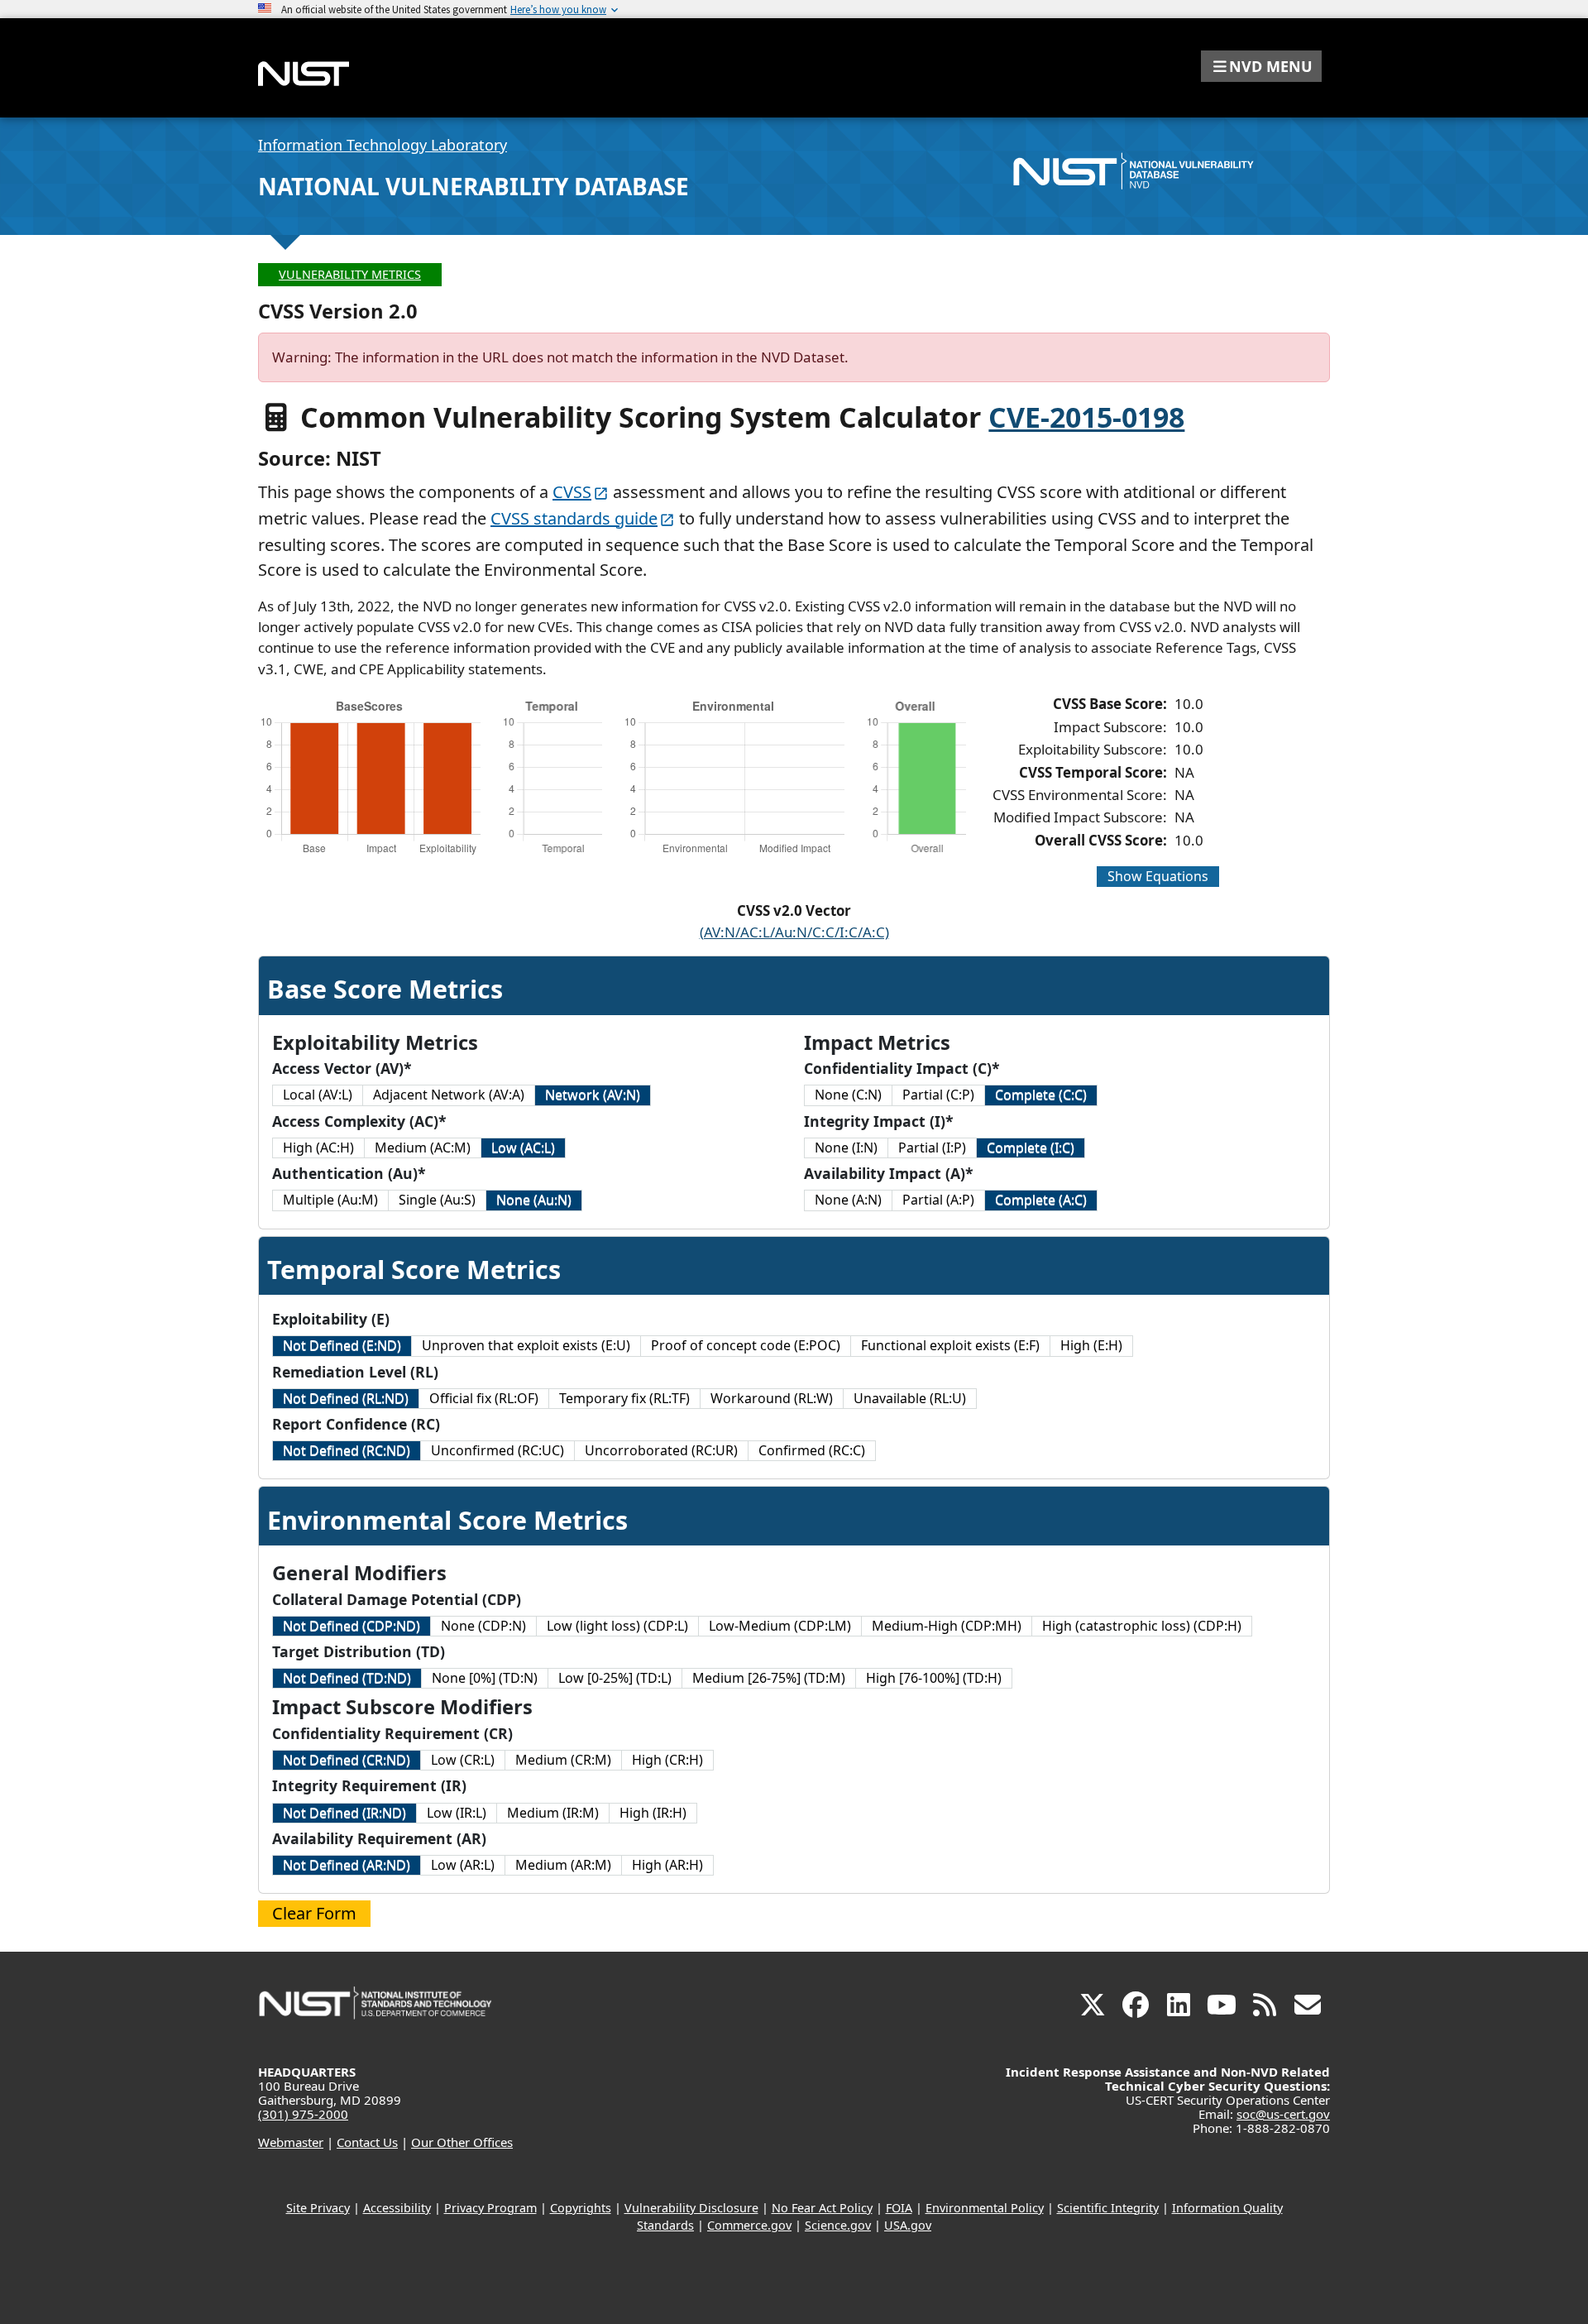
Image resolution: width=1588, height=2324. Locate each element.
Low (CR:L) (463, 1760)
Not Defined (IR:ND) (344, 1813)
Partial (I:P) (932, 1148)
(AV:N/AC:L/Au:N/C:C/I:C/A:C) (794, 932)
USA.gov (908, 2225)
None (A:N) (848, 1200)
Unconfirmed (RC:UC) (497, 1450)
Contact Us (367, 2142)
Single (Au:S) (437, 1200)
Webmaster (291, 2142)
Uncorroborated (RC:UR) (661, 1450)
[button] (1261, 66)
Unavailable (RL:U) (910, 1398)
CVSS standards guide (574, 518)
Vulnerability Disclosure (691, 2208)
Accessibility (397, 2208)
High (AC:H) (318, 1148)
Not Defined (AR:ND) (347, 1865)
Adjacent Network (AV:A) (449, 1095)
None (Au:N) (534, 1200)
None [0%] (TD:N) (485, 1678)
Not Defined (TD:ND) (347, 1678)
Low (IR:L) (457, 1813)
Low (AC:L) (523, 1148)
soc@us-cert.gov (1283, 2114)
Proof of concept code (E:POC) (746, 1345)
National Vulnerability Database (474, 186)
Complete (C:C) (1041, 1095)
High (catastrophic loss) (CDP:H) (1142, 1626)
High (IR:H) (653, 1813)
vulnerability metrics (350, 274)
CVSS (572, 492)
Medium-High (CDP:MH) (947, 1626)
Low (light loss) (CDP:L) (617, 1626)
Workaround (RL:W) (772, 1398)
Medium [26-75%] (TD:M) (769, 1678)
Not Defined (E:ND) (342, 1345)
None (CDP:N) (483, 1626)
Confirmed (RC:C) (812, 1450)
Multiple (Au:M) (330, 1200)
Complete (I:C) (1031, 1148)
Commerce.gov (749, 2225)
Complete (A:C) (1041, 1200)
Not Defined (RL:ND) (346, 1398)
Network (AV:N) (593, 1095)
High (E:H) (1091, 1345)
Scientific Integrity (1108, 2208)
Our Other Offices (462, 2142)
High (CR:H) (667, 1760)
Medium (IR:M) (553, 1813)
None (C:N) (848, 1095)
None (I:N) (846, 1148)
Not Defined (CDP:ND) (352, 1626)
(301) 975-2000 (303, 2114)
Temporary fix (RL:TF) (624, 1398)
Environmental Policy (985, 2208)
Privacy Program (490, 2208)
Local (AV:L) (318, 1095)
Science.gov (838, 2225)
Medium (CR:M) (563, 1760)
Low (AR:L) (463, 1865)
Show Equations (1158, 876)
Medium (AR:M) (563, 1865)
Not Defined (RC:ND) (347, 1450)
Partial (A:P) (938, 1200)
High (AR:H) (667, 1865)
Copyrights (581, 2208)
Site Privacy (318, 2208)
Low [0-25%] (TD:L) (615, 1678)
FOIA (899, 2208)
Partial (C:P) (938, 1095)
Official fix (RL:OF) (484, 1398)
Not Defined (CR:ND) (347, 1760)
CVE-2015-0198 (1086, 417)
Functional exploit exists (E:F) (950, 1345)
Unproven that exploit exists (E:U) (526, 1345)
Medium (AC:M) (423, 1148)
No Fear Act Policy (822, 2208)
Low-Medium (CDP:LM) (780, 1626)
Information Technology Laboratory (383, 145)
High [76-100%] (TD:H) (934, 1678)
